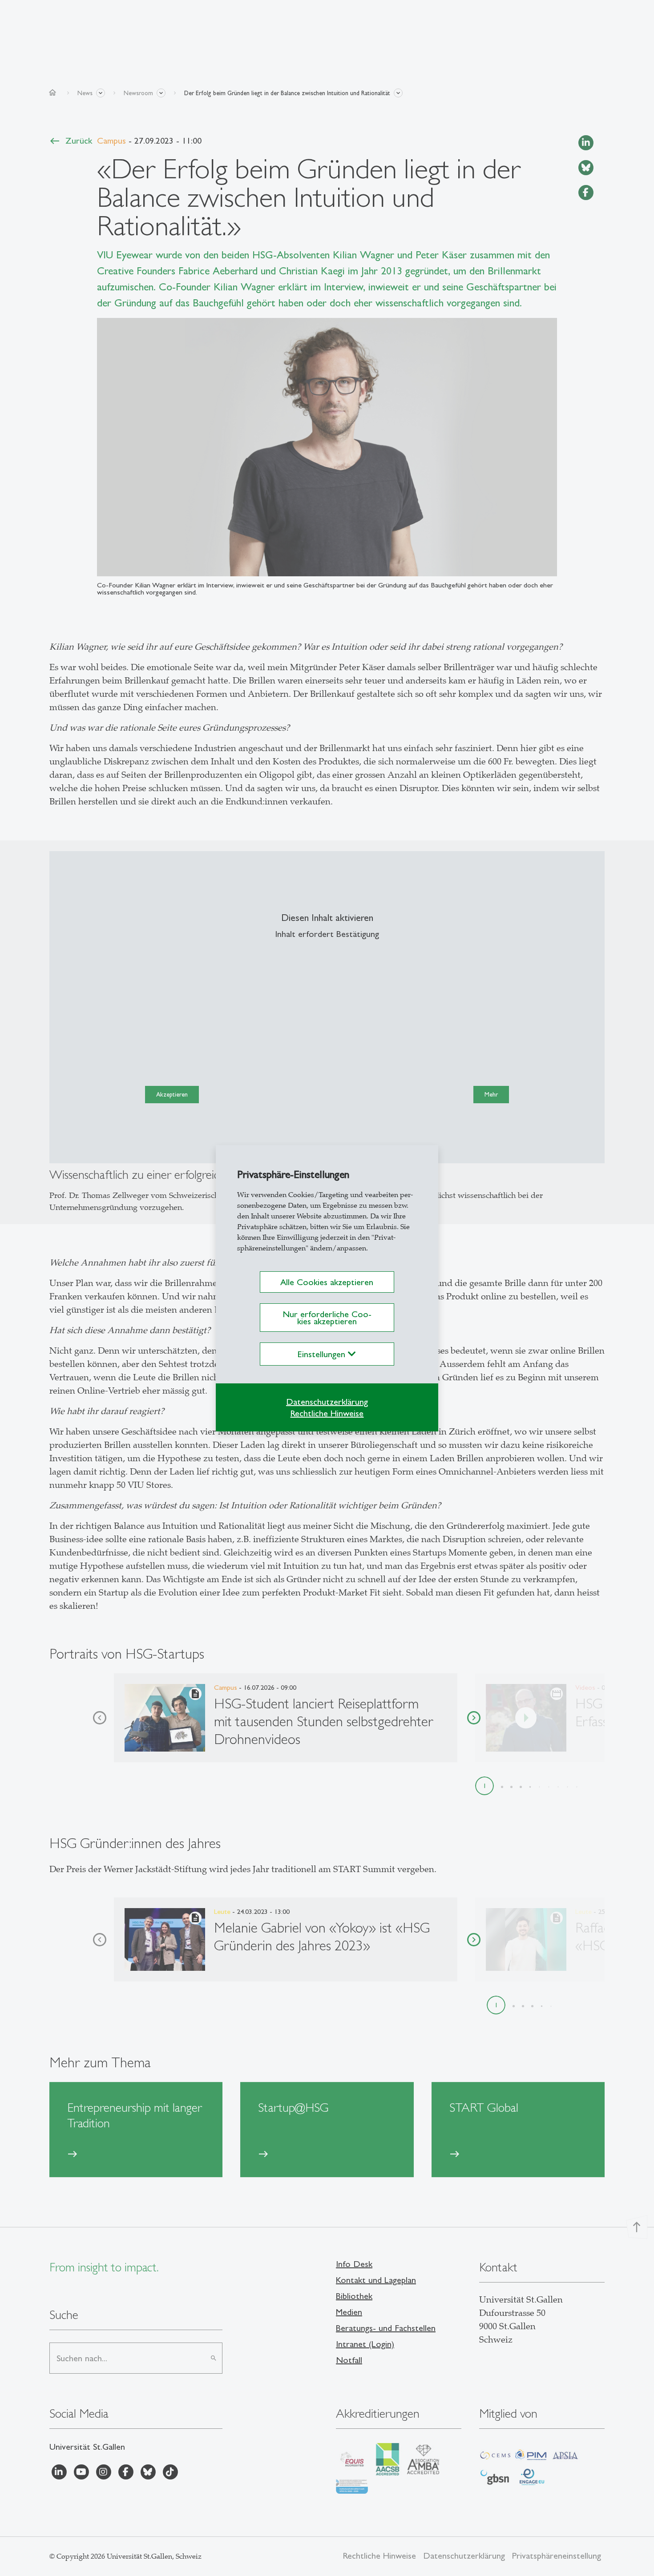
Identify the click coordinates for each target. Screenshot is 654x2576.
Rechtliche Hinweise (327, 1413)
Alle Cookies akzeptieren (327, 1282)
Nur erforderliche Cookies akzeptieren (327, 1318)
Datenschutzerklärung (327, 1402)
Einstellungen (323, 1354)
